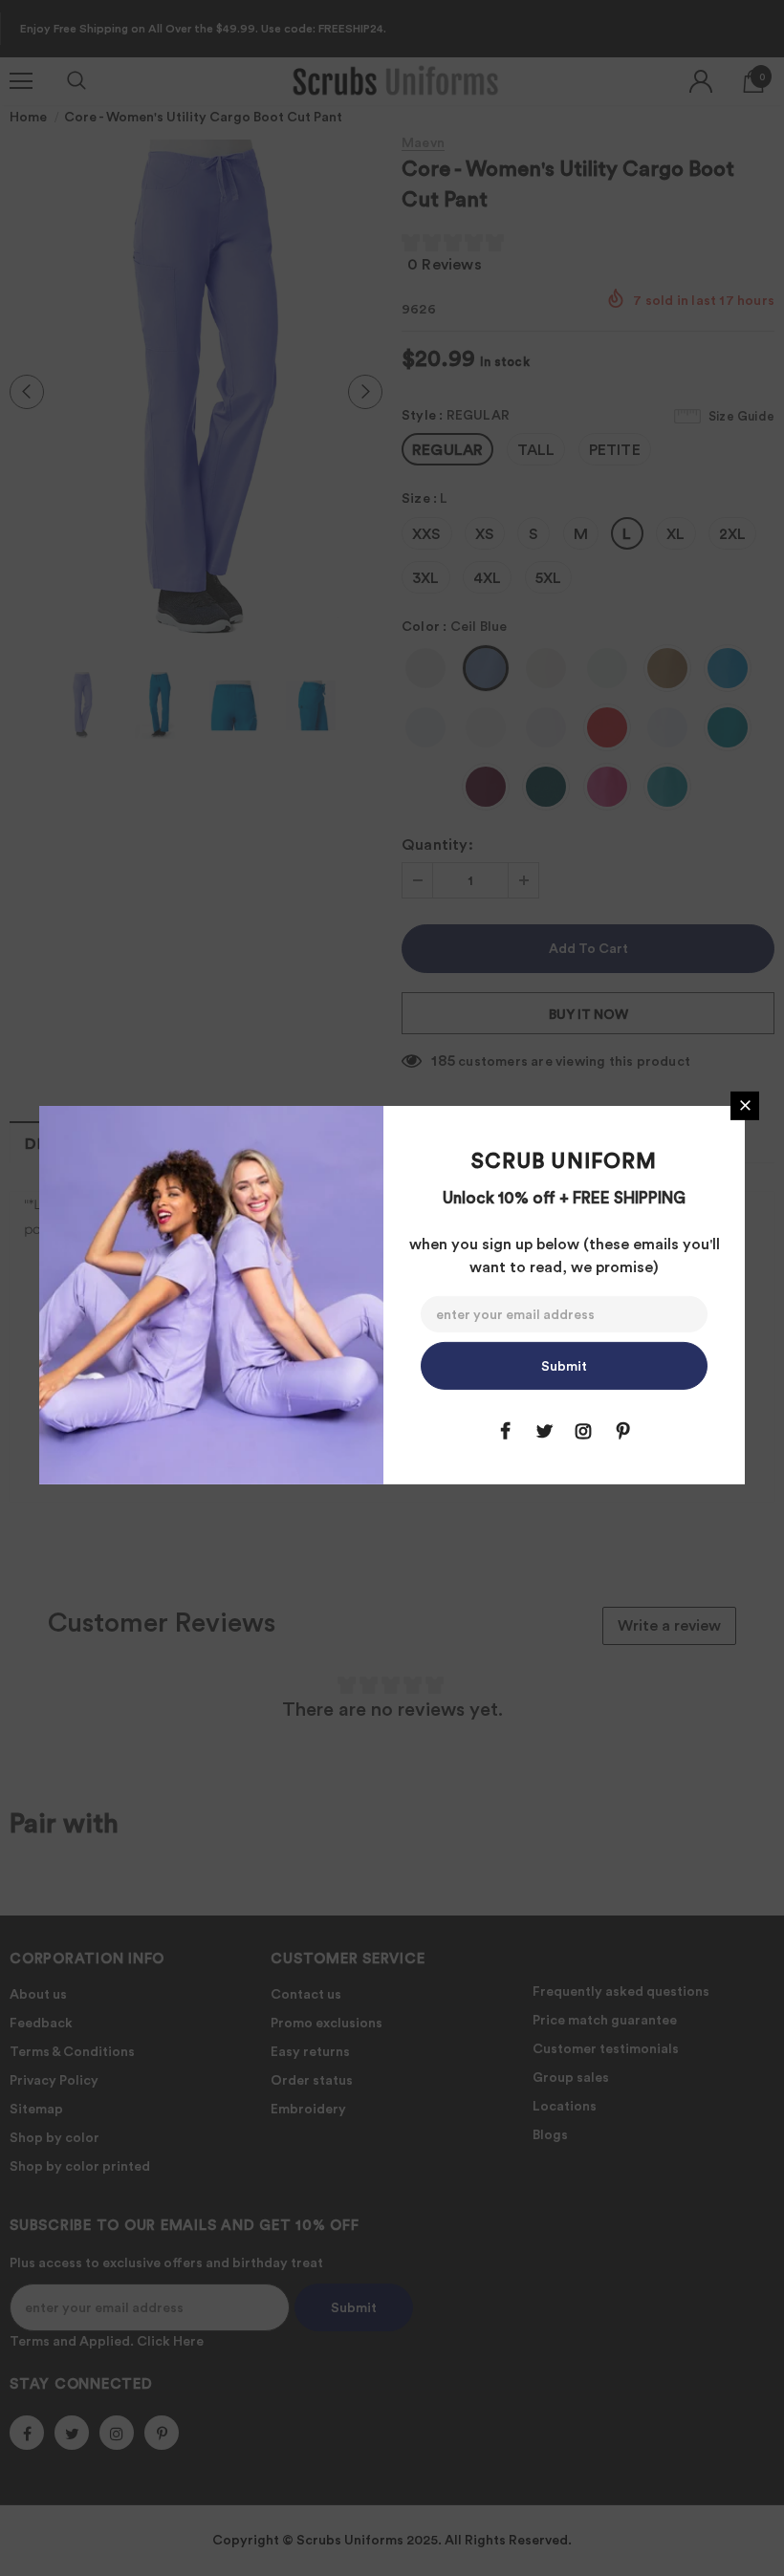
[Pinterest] (622, 1431)
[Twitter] (544, 1431)
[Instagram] (583, 1431)
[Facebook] (505, 1431)
